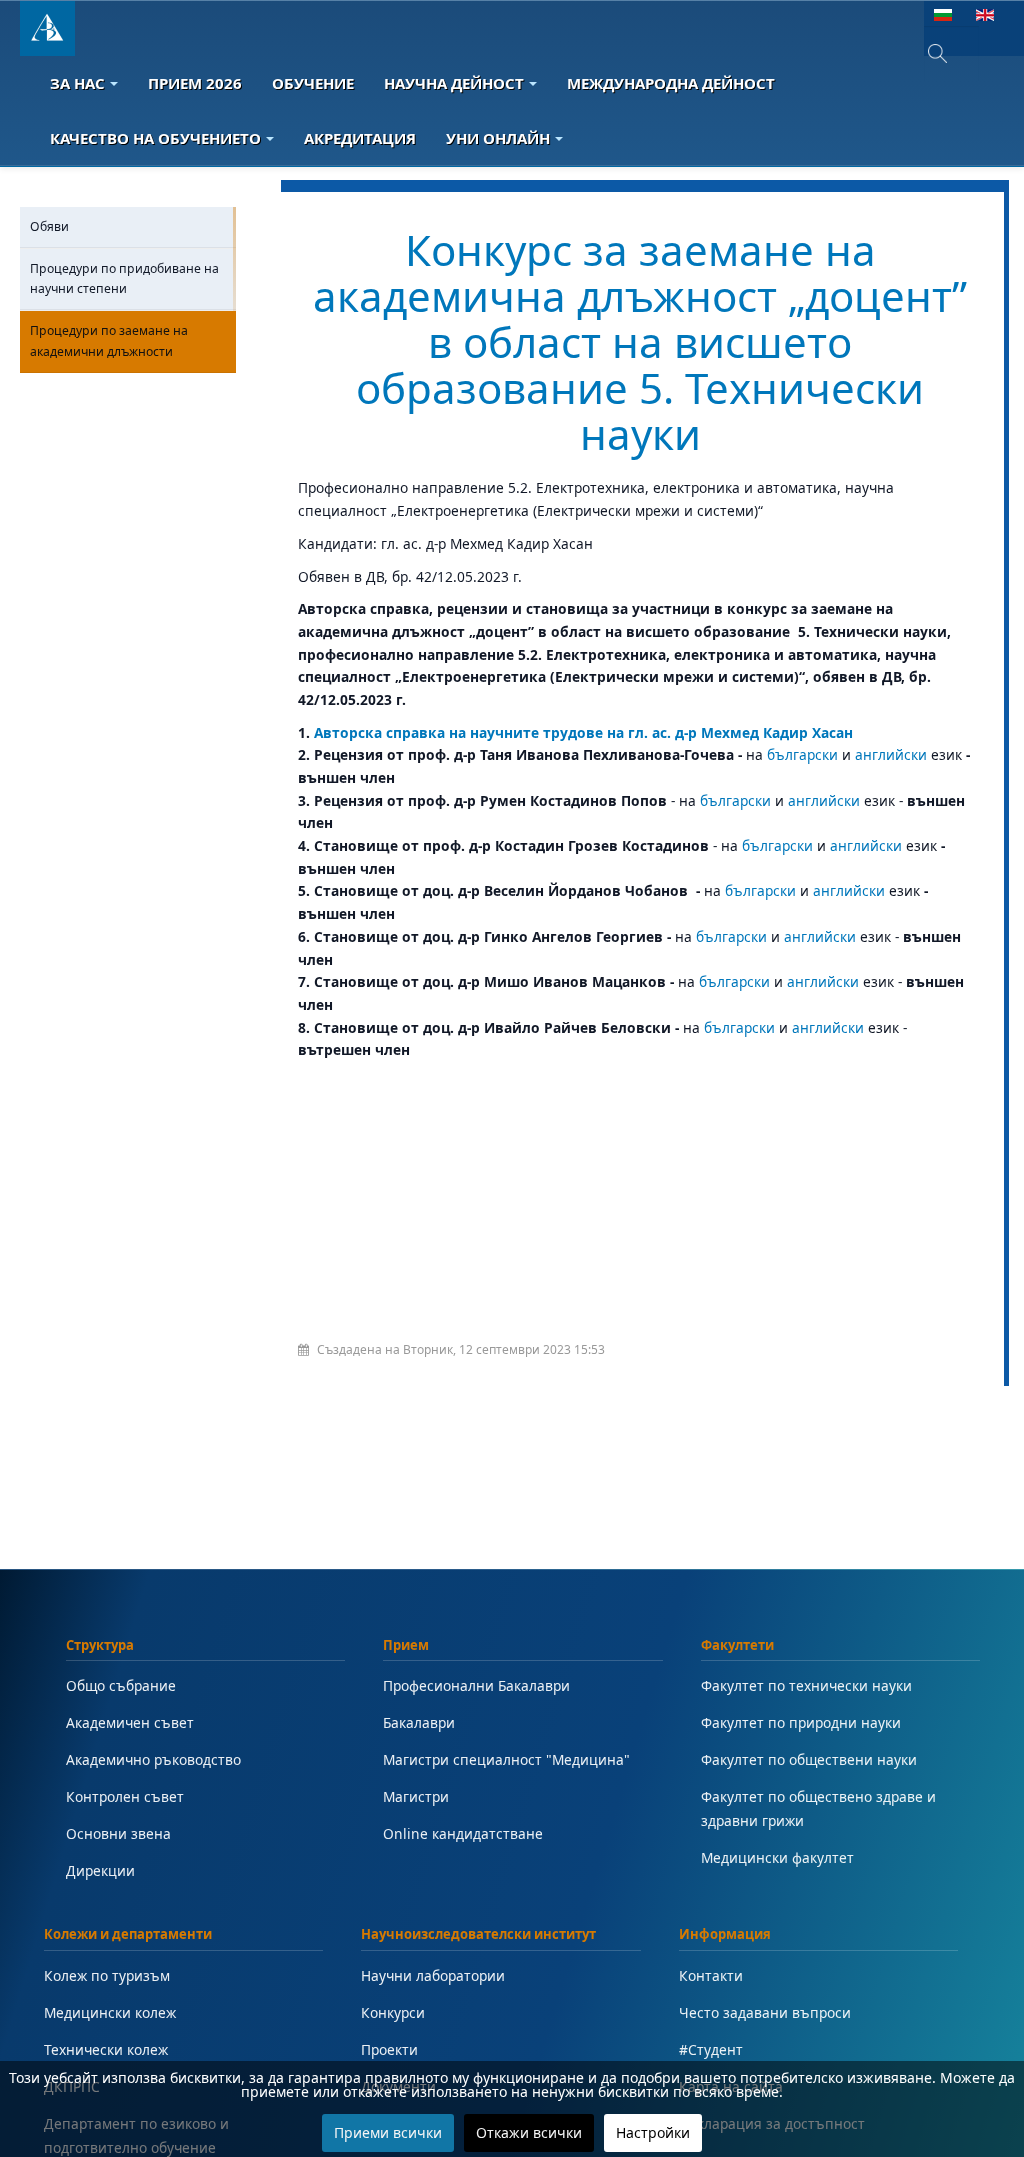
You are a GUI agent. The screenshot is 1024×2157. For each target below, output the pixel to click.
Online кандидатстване (463, 1833)
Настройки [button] (653, 2132)
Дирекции (100, 1870)
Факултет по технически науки (806, 1685)
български (802, 754)
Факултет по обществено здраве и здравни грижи (818, 1808)
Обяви (49, 226)
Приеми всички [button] (388, 2132)
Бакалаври (419, 1722)
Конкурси (393, 2012)
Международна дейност (671, 83)
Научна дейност (454, 83)
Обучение (313, 83)
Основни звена (118, 1833)
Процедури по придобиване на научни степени (124, 278)
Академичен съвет (130, 1722)
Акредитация (360, 138)
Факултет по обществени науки (809, 1759)
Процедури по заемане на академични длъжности (109, 340)
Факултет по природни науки (801, 1722)
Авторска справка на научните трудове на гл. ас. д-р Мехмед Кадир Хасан (583, 732)
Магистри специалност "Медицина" (506, 1759)
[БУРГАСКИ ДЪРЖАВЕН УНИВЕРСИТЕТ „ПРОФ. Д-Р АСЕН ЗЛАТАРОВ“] (47, 28)
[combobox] (951, 53)
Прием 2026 (195, 83)
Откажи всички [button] (529, 2132)
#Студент (711, 2049)
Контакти (711, 1975)
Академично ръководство (153, 1759)
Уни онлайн (498, 138)
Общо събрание (121, 1685)
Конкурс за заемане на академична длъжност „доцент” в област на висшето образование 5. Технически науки (640, 342)
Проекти (389, 2049)
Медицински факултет (777, 1857)
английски (891, 754)
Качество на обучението (155, 138)
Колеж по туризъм (107, 1975)
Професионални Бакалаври (476, 1685)
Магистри (416, 1796)
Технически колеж (106, 2049)
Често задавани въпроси (765, 2012)
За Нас (77, 83)
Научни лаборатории (433, 1975)
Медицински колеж (110, 2012)
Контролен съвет (125, 1796)
